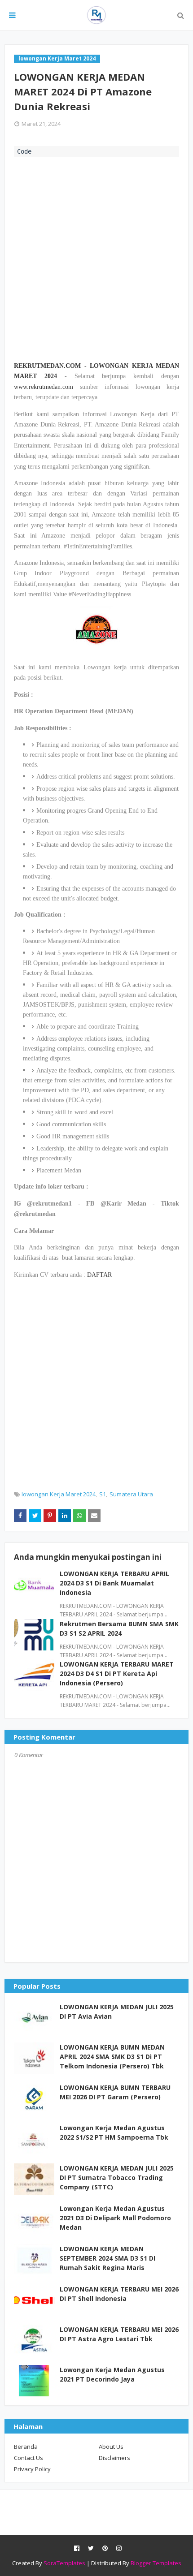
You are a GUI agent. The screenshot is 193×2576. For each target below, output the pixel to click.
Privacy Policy (32, 2469)
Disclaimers (114, 2458)
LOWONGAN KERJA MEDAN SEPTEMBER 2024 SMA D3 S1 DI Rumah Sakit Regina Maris (107, 2258)
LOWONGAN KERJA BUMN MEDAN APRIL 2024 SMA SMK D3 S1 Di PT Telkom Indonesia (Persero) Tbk (112, 2057)
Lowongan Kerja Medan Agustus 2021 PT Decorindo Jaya (112, 2374)
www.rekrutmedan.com (44, 387)
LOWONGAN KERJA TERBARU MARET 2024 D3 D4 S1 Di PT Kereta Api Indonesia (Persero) (117, 1674)
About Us (111, 2447)
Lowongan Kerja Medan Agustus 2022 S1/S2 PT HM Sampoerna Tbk (114, 2132)
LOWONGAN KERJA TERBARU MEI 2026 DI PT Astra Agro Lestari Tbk (119, 2334)
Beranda (26, 2447)
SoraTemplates (64, 2563)
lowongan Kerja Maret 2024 (59, 1494)
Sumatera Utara (131, 1494)
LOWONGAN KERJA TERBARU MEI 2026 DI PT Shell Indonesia (119, 2294)
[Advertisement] (96, 258)
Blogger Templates (156, 2563)
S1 (103, 1494)
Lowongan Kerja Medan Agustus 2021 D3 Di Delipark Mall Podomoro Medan (115, 2218)
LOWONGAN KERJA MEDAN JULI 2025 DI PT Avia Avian (117, 2012)
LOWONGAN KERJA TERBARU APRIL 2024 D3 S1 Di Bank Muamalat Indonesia (114, 1583)
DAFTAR (99, 1275)
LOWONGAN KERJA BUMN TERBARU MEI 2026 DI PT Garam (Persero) (115, 2092)
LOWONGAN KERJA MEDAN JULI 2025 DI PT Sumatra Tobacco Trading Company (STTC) (117, 2178)
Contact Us (29, 2458)
